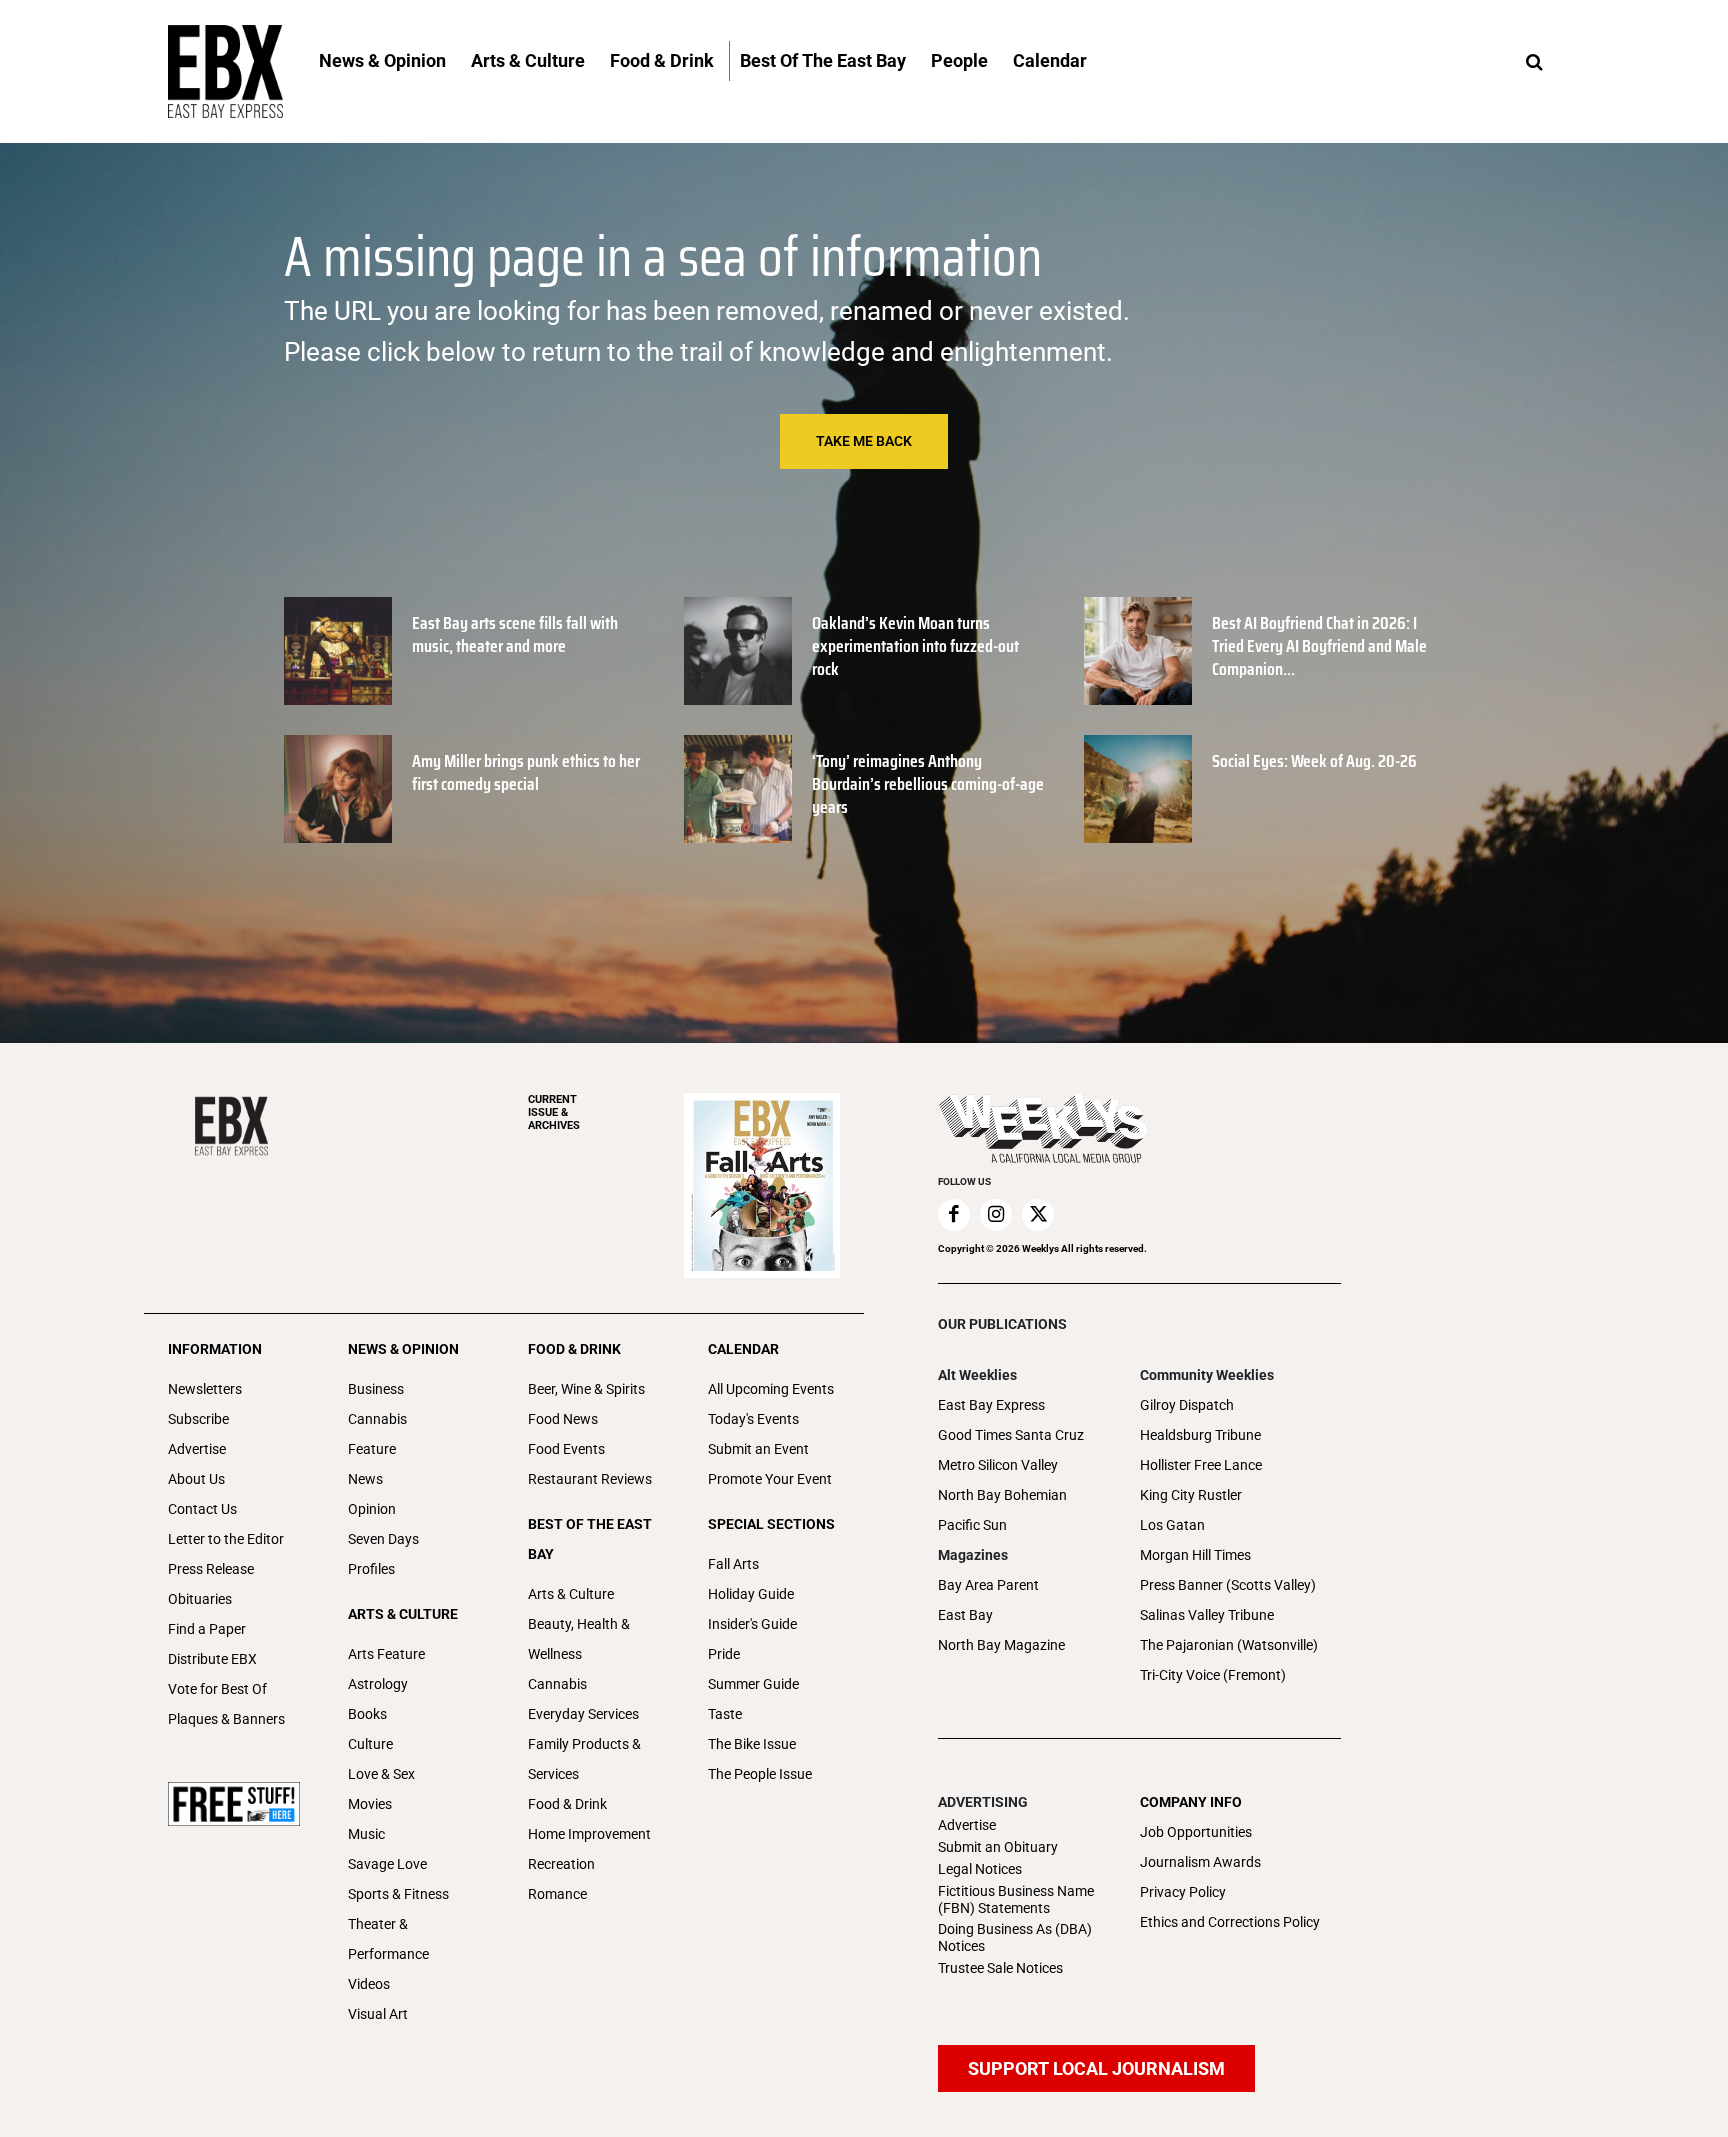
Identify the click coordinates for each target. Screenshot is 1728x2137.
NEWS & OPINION (403, 1349)
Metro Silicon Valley (998, 1465)
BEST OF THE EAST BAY (590, 1539)
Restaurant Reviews (590, 1479)
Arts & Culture (571, 1594)
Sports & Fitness (398, 1894)
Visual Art (378, 2014)
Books (367, 1714)
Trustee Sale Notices (1000, 1968)
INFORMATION (215, 1349)
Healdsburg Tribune (1200, 1435)
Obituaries (200, 1599)
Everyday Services (583, 1714)
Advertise (197, 1449)
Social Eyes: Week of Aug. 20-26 (1314, 761)
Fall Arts (733, 1564)
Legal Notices (980, 1869)
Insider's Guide (752, 1624)
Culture (370, 1744)
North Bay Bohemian (1002, 1495)
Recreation (561, 1864)
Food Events (566, 1449)
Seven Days (383, 1539)
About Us (196, 1479)
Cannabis (377, 1419)
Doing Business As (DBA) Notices (1015, 1937)
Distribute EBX (212, 1659)
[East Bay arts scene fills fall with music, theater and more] (338, 651)
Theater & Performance (388, 1939)
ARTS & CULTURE (403, 1614)
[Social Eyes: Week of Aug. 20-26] (1138, 789)
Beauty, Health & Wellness (579, 1639)
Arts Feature (386, 1654)
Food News (563, 1419)
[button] (1534, 63)
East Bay (965, 1615)
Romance (557, 1894)
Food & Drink (567, 1804)
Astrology (378, 1684)
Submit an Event (758, 1449)
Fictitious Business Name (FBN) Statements (1016, 1899)
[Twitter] (1038, 1215)
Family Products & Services (584, 1759)
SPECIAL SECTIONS (771, 1524)
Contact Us (202, 1509)
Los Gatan (1172, 1525)
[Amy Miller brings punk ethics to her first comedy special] (338, 789)
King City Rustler (1191, 1495)
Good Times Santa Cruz (1011, 1435)
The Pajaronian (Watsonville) (1229, 1645)
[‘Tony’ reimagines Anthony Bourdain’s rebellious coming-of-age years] (738, 789)
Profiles (371, 1569)
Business (376, 1389)
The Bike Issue (752, 1744)
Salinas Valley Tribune (1207, 1615)
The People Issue (760, 1774)
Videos (369, 1984)
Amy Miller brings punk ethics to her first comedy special (526, 772)
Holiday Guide (751, 1594)
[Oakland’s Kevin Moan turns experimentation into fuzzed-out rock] (738, 651)
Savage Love (387, 1864)
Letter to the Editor (226, 1539)
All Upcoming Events (771, 1389)
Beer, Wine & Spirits (586, 1389)
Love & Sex (381, 1774)
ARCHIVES (554, 1112)
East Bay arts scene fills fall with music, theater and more (515, 634)
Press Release (211, 1569)
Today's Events (753, 1419)
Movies (370, 1804)
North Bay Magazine (1001, 1645)
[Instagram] (996, 1215)
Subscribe (198, 1419)
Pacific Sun (972, 1525)
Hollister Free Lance (1201, 1465)
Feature (372, 1449)
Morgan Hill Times (1195, 1555)
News (365, 1479)
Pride (724, 1654)
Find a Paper (207, 1629)
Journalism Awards (1200, 1862)
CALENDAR (743, 1349)
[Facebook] (954, 1215)
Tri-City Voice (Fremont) (1213, 1675)
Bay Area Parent (988, 1585)
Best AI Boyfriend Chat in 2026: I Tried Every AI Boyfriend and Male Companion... (1319, 646)
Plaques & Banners (226, 1719)
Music (366, 1834)
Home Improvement (589, 1834)
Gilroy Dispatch (1187, 1405)
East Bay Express (991, 1405)
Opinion (372, 1509)
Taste (725, 1714)
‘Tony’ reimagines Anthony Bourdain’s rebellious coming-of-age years (928, 784)
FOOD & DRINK (574, 1349)
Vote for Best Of (217, 1689)
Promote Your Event (770, 1479)
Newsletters (205, 1389)
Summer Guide (753, 1684)
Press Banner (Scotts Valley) (1228, 1585)
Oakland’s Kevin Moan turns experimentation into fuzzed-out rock (915, 646)
